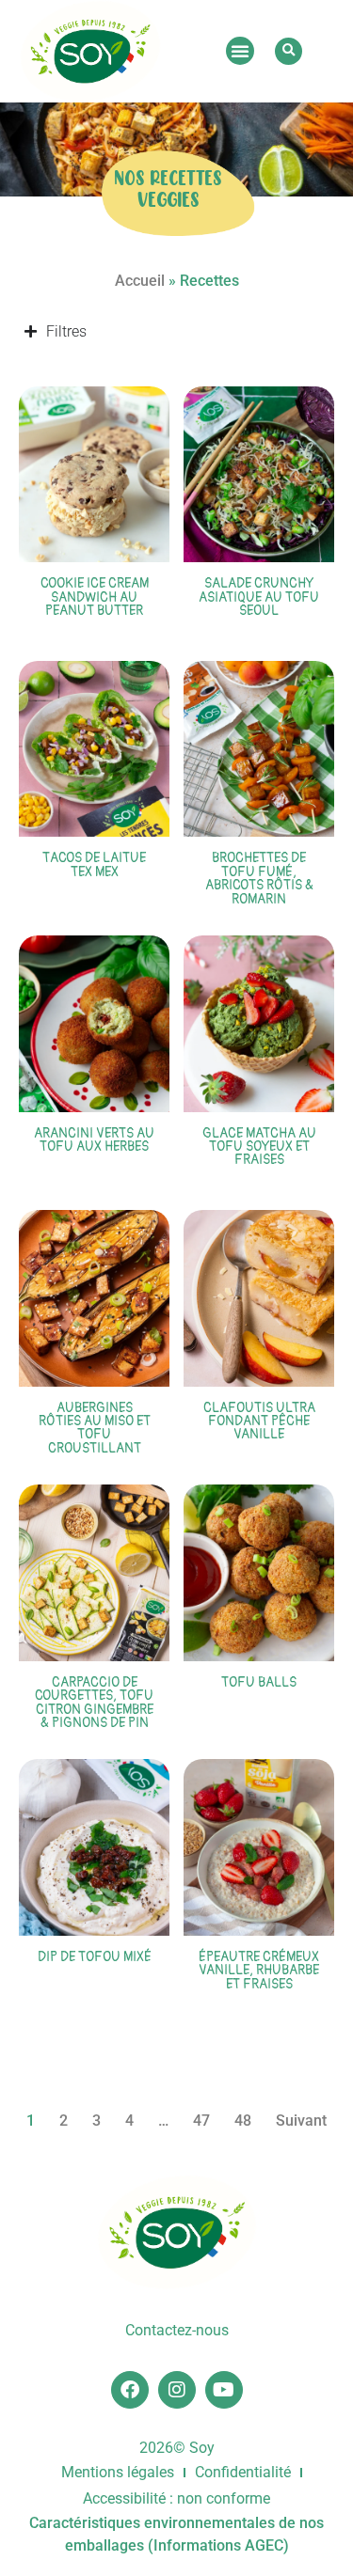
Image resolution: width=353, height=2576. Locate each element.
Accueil (140, 281)
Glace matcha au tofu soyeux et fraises (259, 1147)
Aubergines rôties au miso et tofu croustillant (95, 1428)
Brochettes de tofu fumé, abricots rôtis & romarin (259, 878)
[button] (240, 51)
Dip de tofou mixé (95, 1957)
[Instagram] (177, 2390)
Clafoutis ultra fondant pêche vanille (259, 1422)
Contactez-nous (177, 2330)
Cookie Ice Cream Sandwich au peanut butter (95, 597)
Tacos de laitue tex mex (94, 864)
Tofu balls (259, 1682)
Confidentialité (243, 2472)
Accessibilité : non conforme (176, 2498)
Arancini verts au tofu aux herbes (94, 1140)
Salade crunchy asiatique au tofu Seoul (259, 597)
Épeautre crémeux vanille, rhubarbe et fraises (259, 1971)
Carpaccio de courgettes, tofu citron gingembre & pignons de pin (94, 1703)
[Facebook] (130, 2390)
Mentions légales (118, 2472)
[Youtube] (224, 2390)
